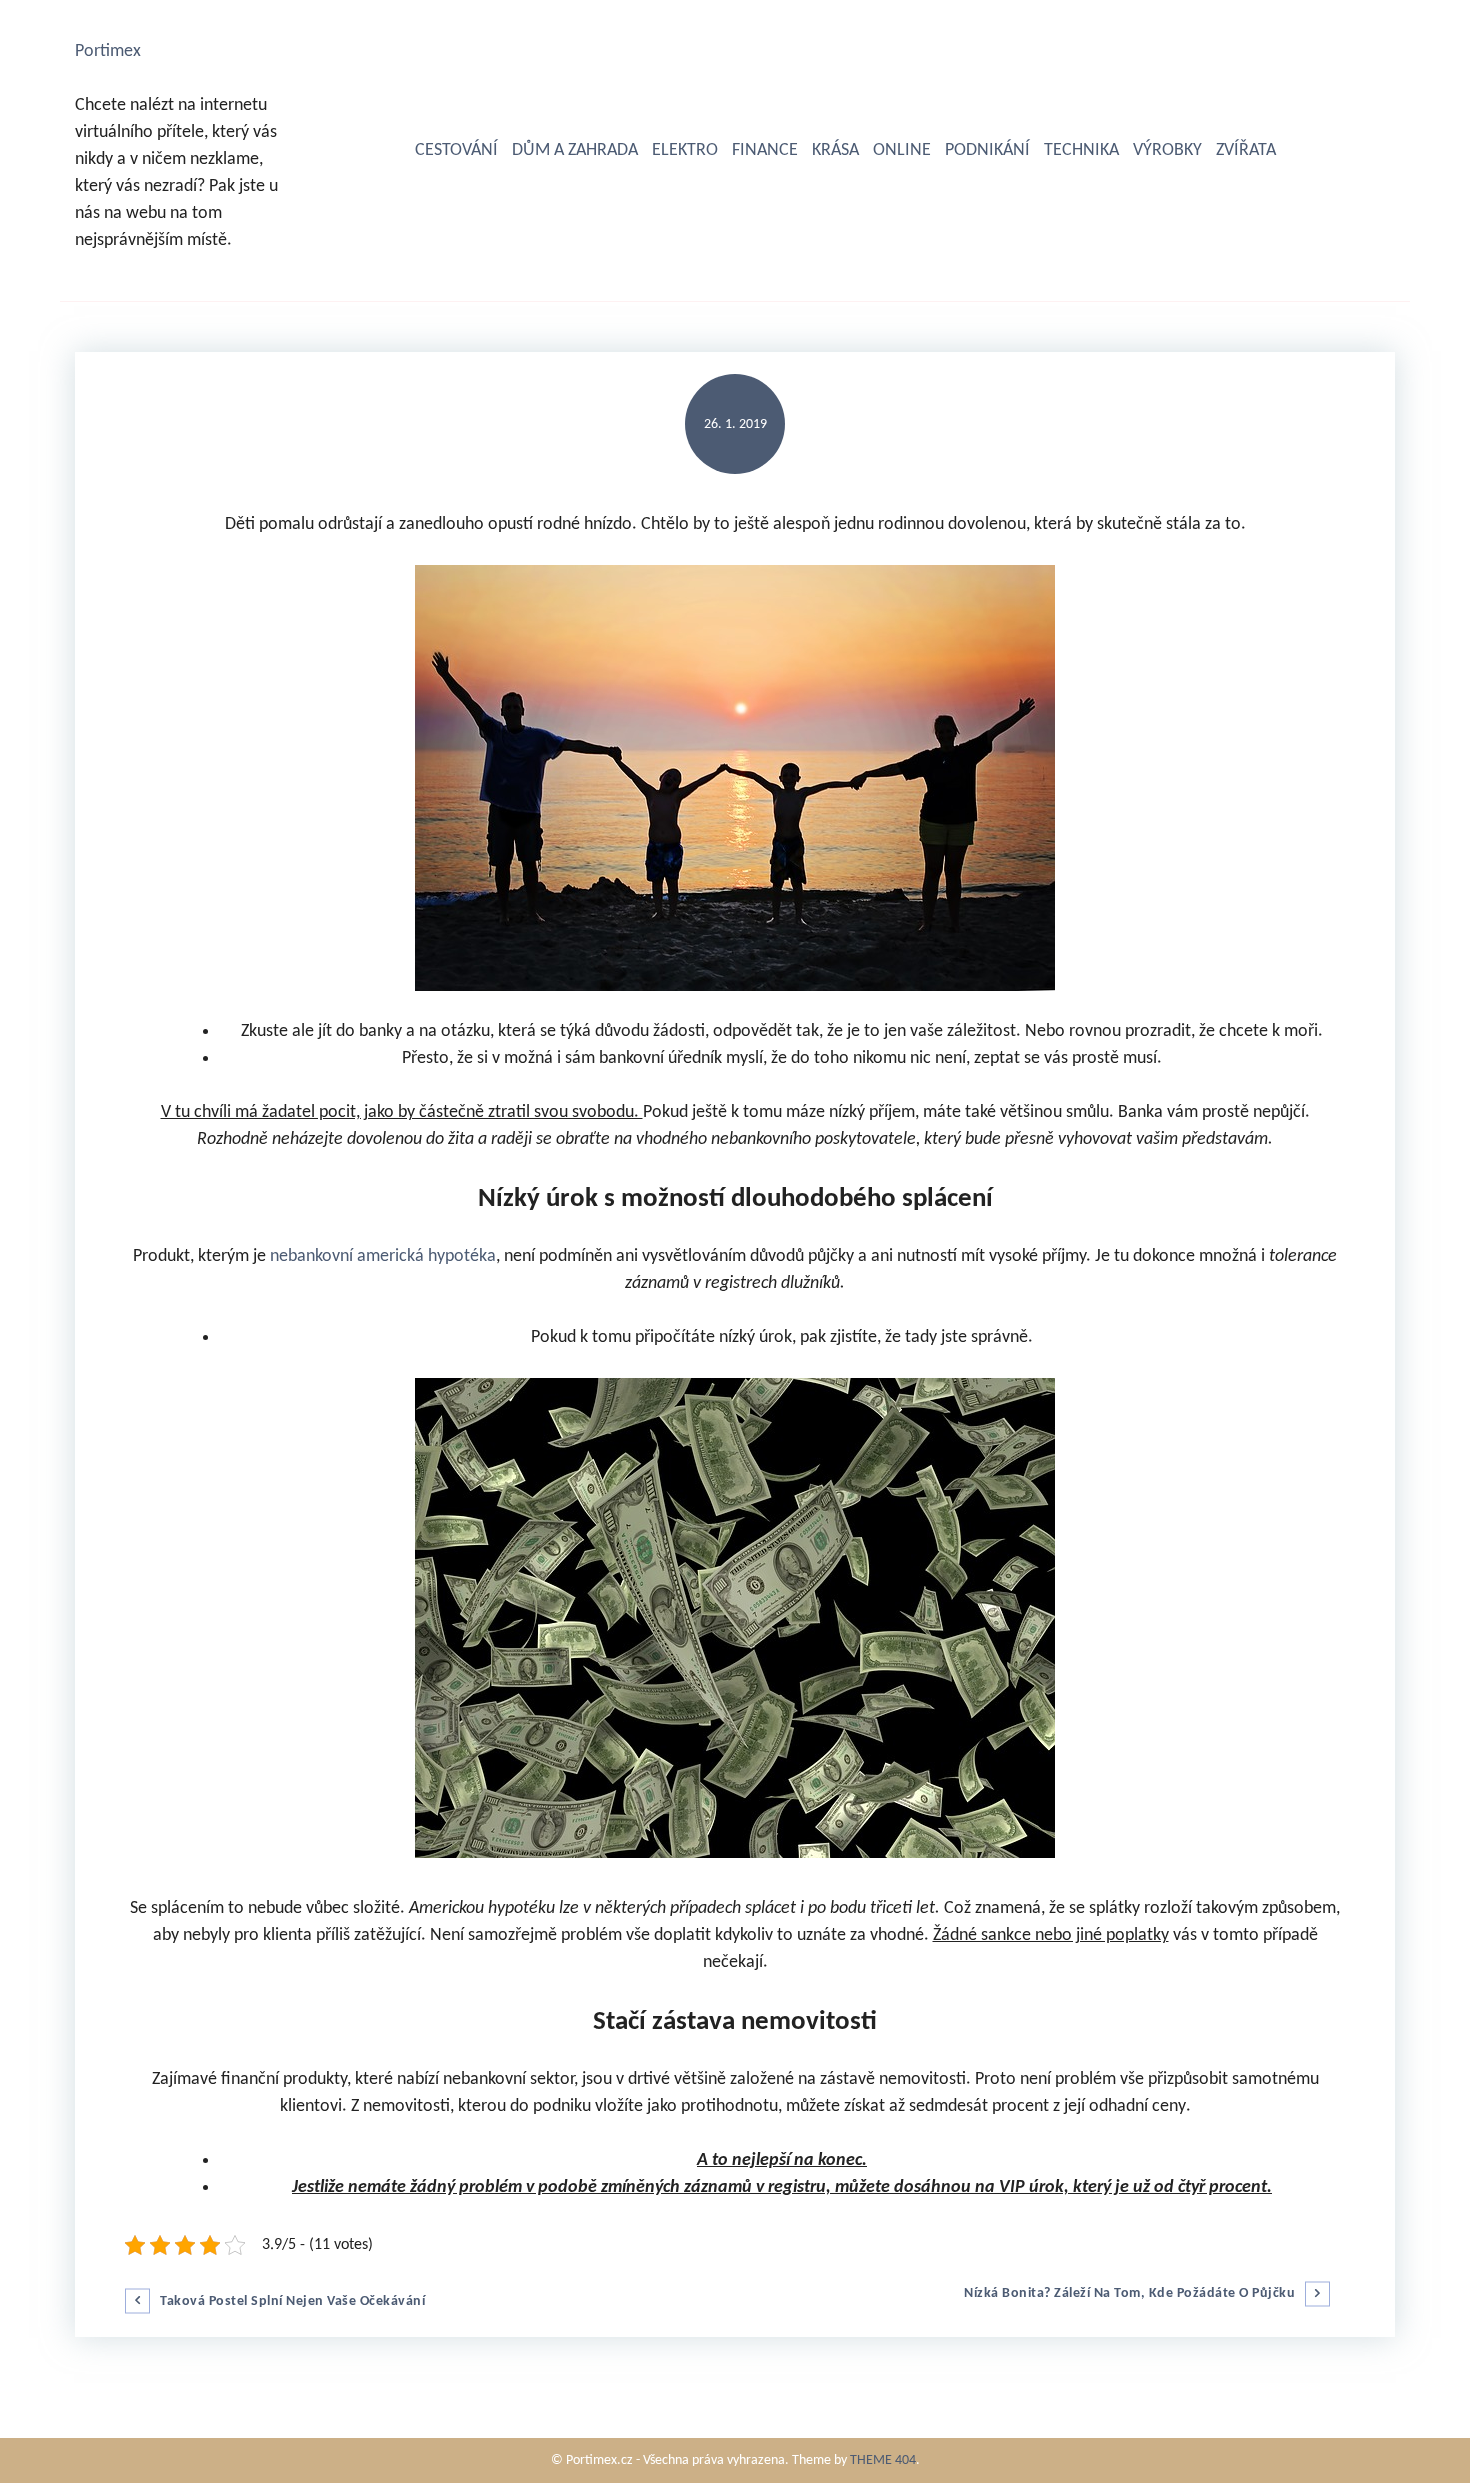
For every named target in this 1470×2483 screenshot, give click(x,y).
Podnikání (987, 150)
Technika (1081, 150)
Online (902, 150)
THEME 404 (883, 2460)
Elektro (685, 150)
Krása (835, 150)
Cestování (456, 150)
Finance (765, 150)
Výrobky (1167, 150)
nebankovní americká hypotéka (383, 1256)
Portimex (108, 51)
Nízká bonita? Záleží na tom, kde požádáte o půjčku (1129, 2294)
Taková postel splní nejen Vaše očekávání (292, 2301)
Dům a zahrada (575, 150)
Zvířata (1246, 150)
